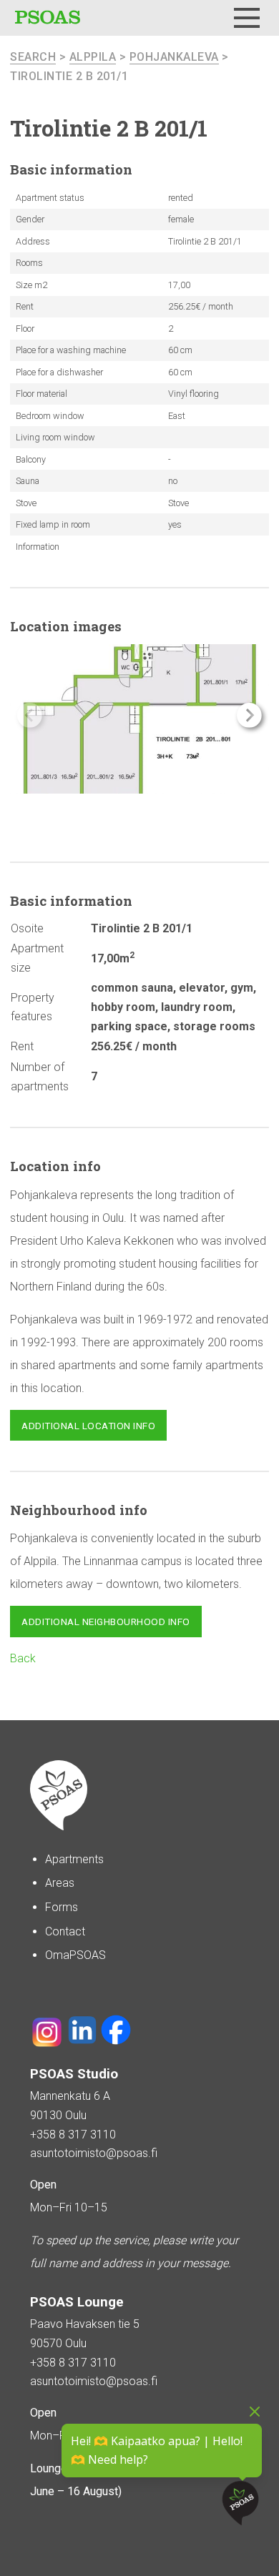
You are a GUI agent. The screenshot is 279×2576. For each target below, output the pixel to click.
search (33, 57)
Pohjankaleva (174, 57)
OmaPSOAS (75, 1955)
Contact (65, 1931)
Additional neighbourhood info (106, 1622)
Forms (62, 1907)
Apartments (74, 1859)
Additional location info (88, 1426)
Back (23, 1658)
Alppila (93, 57)
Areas (60, 1883)
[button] (249, 715)
